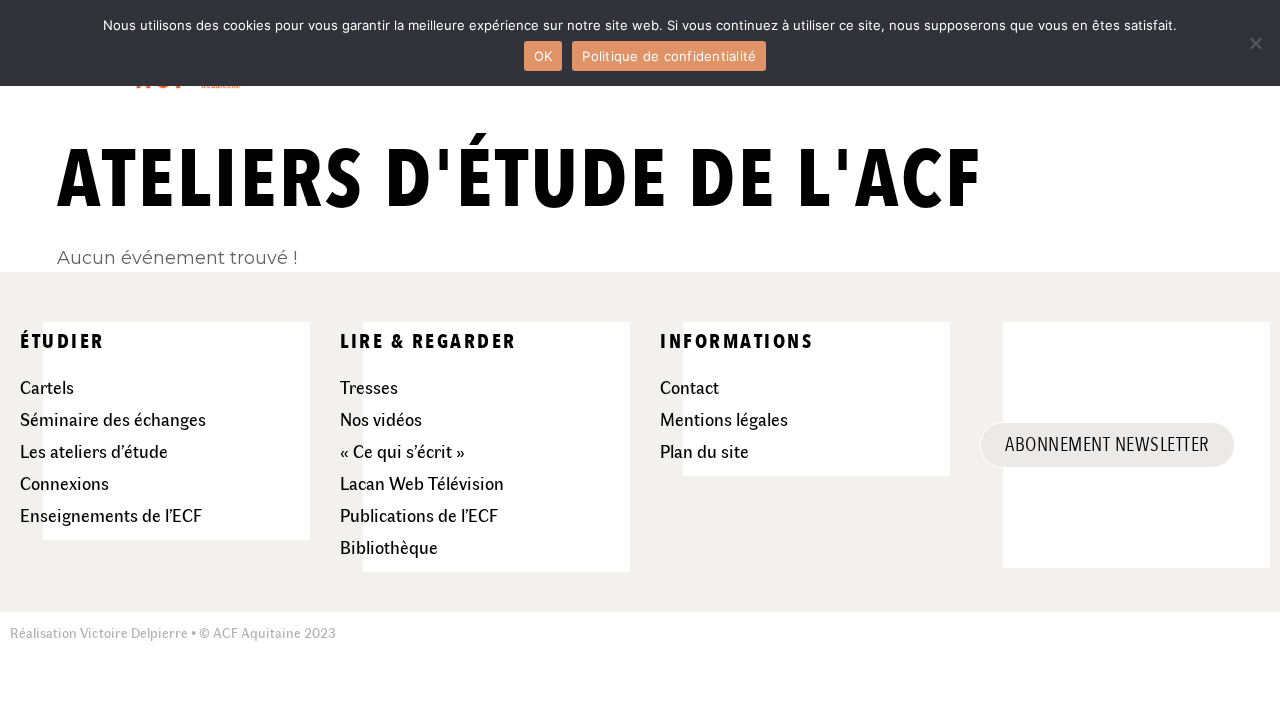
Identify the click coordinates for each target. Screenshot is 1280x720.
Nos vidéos (381, 419)
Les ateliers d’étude (94, 451)
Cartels (47, 387)
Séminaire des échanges (113, 419)
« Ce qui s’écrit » (402, 451)
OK (543, 56)
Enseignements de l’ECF (111, 515)
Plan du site (704, 451)
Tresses (369, 387)
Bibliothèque (389, 547)
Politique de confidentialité (669, 56)
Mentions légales (724, 419)
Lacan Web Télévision (422, 483)
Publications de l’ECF (419, 515)
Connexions (64, 483)
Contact (689, 387)
